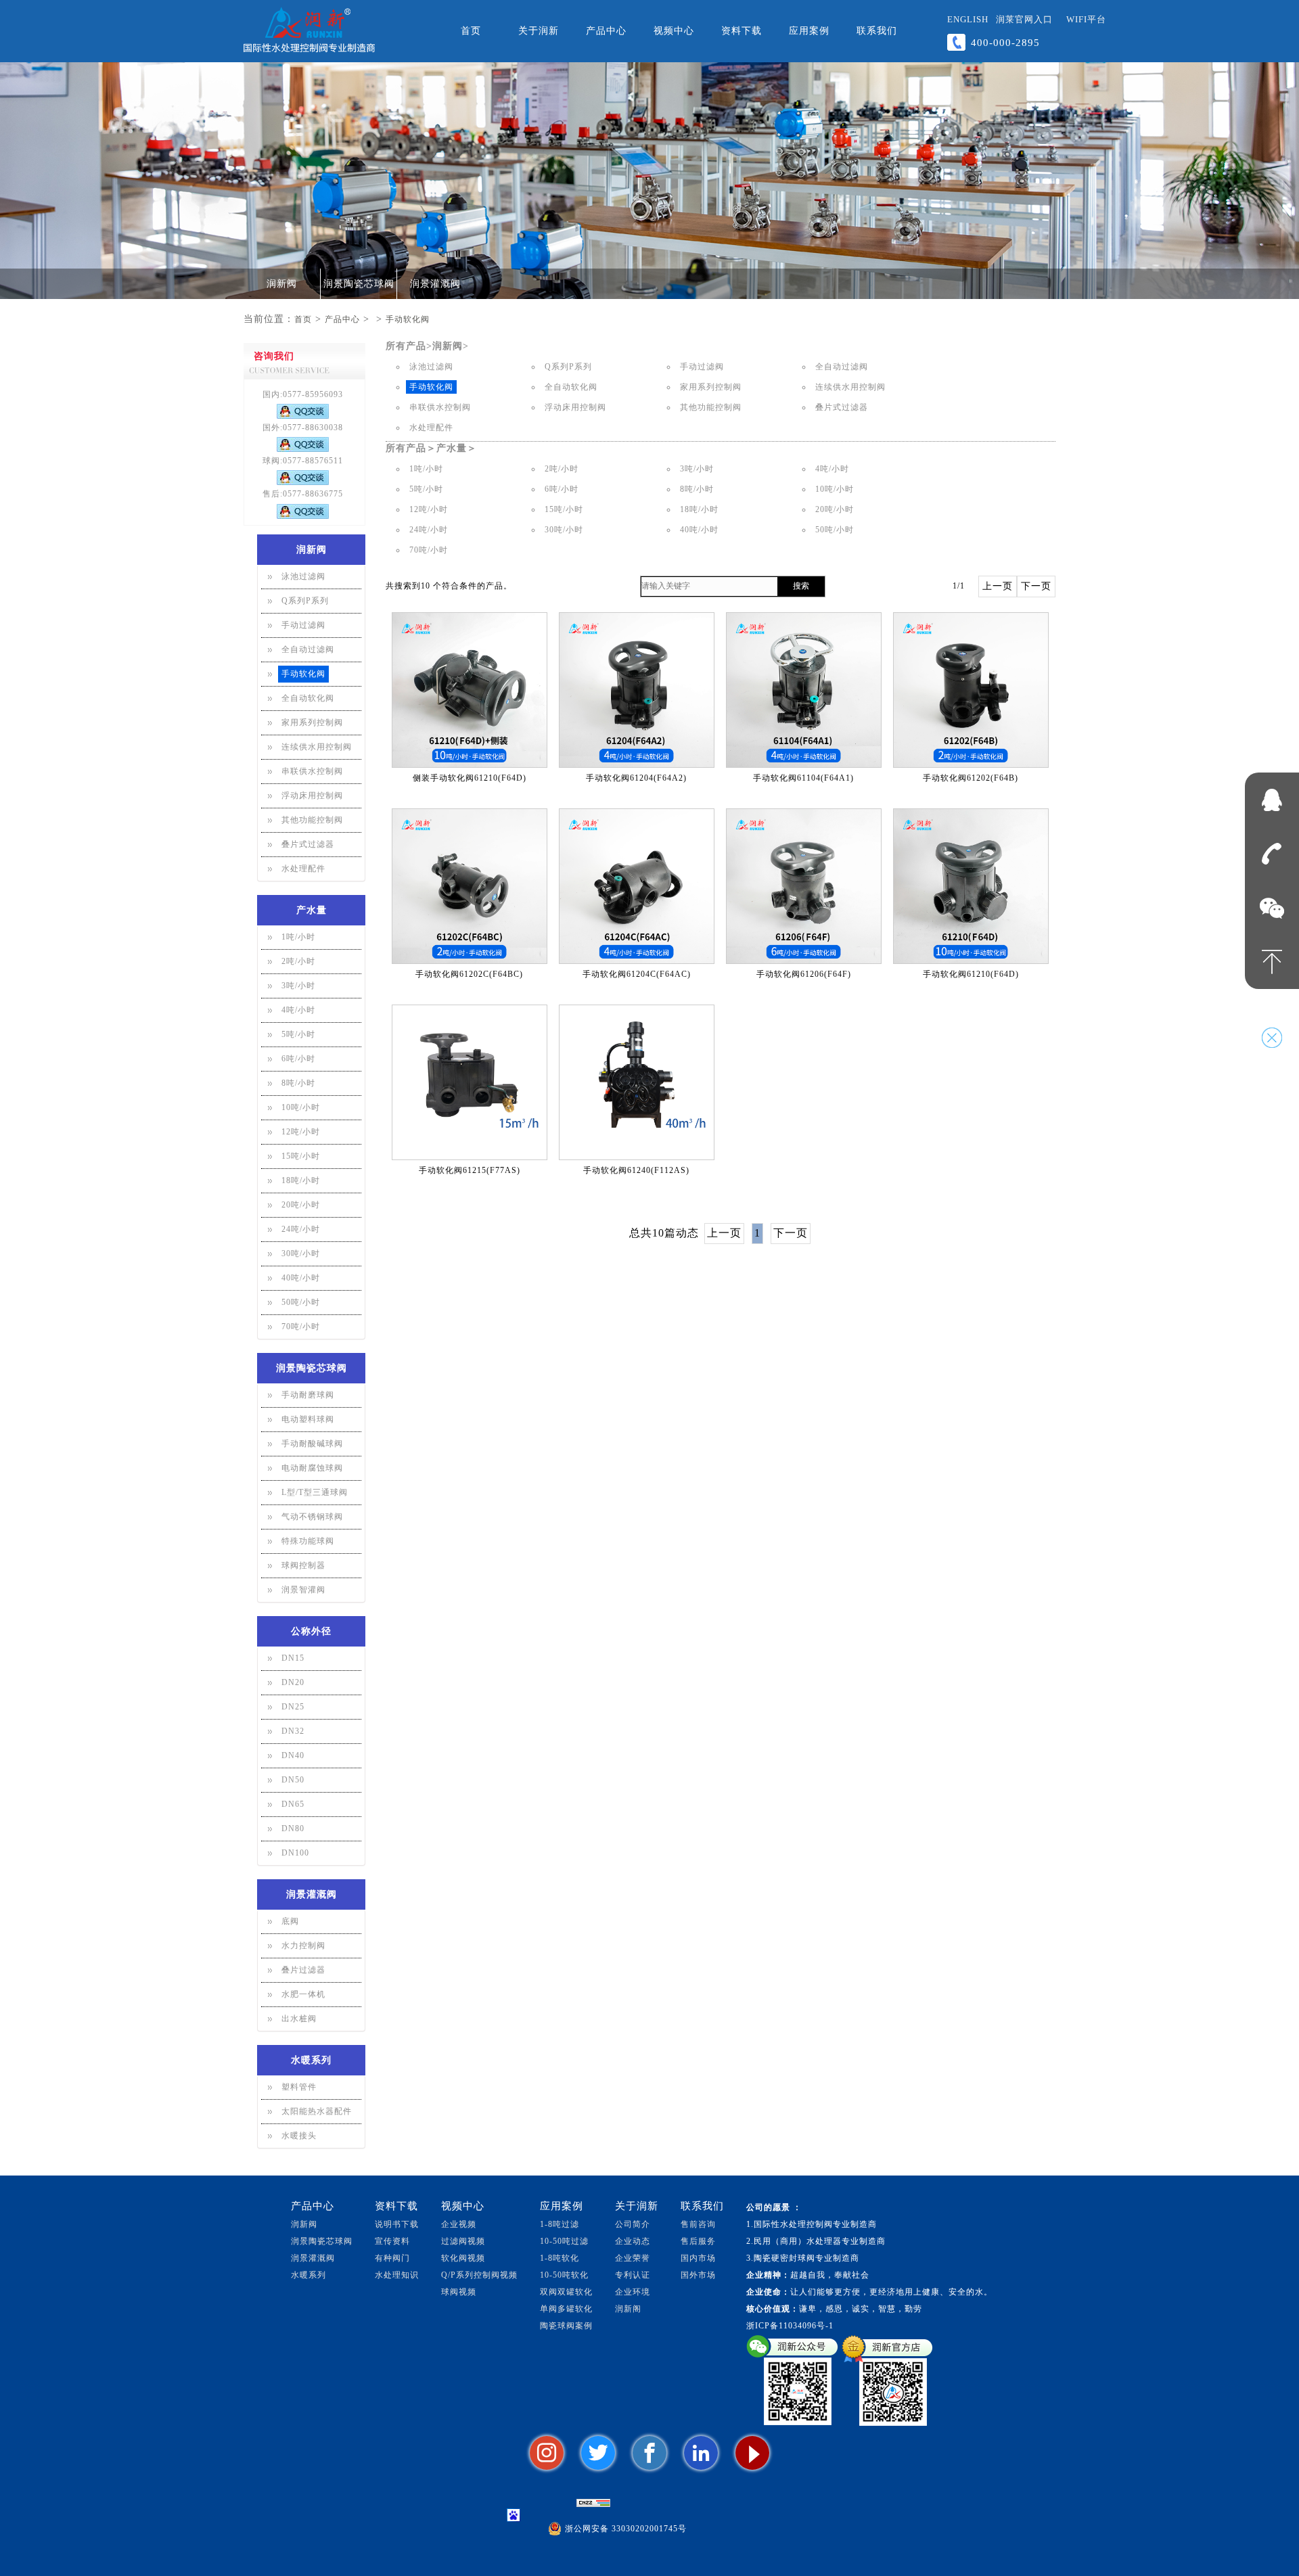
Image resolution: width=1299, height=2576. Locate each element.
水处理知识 (397, 2275)
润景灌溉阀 (435, 284)
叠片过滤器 (303, 1970)
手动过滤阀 (303, 625)
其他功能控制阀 (312, 820)
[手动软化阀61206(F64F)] (804, 886)
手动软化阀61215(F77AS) (470, 1170)
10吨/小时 (301, 1107)
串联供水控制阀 (312, 771)
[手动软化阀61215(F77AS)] (470, 1082)
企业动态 (633, 2241)
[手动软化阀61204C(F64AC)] (637, 886)
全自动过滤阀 (308, 649)
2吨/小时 (298, 961)
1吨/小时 (298, 937)
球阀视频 (459, 2292)
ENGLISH (968, 19)
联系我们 (877, 31)
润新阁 (628, 2309)
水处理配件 (303, 869)
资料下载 (742, 31)
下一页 (1036, 586)
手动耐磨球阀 (308, 1395)
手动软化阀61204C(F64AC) (637, 974)
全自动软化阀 (308, 698)
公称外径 (311, 1631)
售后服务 (698, 2241)
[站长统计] (593, 2503)
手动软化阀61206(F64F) (804, 974)
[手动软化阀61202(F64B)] (971, 690)
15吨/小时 (301, 1156)
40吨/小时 (301, 1278)
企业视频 (459, 2224)
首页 (471, 31)
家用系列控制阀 (312, 722)
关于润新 (539, 31)
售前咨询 (698, 2224)
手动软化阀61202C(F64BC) (469, 974)
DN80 (293, 1828)
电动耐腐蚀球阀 (312, 1468)
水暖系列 (311, 2060)
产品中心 (606, 31)
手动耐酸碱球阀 (312, 1444)
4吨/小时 (298, 1010)
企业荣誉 (633, 2258)
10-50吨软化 (564, 2275)
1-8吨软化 (560, 2258)
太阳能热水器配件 (317, 2111)
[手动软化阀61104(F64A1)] (804, 690)
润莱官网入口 (1024, 19)
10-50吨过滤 (564, 2241)
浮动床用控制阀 (312, 796)
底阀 (290, 1921)
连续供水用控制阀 (317, 747)
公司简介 (633, 2224)
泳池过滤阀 (303, 576)
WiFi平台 (1086, 19)
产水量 (312, 910)
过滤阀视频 (463, 2241)
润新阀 (282, 284)
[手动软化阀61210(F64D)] (971, 886)
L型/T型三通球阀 (315, 1492)
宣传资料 (392, 2241)
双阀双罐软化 (566, 2292)
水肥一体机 (303, 1994)
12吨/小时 (301, 1132)
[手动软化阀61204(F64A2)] (637, 690)
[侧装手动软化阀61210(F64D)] (470, 690)
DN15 (293, 1658)
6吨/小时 (298, 1059)
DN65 (293, 1804)
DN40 (293, 1755)
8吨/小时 (298, 1083)
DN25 (293, 1707)
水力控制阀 (303, 1946)
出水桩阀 (299, 2019)
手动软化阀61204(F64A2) (636, 778)
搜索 (801, 586)
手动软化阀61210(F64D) (971, 974)
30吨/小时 (301, 1253)
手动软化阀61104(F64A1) (803, 778)
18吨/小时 (301, 1180)
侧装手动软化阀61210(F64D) (470, 778)
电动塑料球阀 (308, 1419)
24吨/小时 (301, 1229)
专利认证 (633, 2275)
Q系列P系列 (305, 601)
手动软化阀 (408, 319)
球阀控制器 (303, 1565)
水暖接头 (299, 2136)
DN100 (295, 1853)
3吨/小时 (298, 986)
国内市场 (698, 2258)
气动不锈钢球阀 (312, 1517)
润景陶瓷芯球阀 (359, 284)
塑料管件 (299, 2087)
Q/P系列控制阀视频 (479, 2275)
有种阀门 (392, 2258)
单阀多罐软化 (566, 2309)
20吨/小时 (301, 1205)
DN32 (293, 1731)
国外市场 (698, 2275)
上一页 (998, 586)
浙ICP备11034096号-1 (790, 2326)
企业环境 (633, 2292)
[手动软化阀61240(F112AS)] (637, 1082)
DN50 (293, 1780)
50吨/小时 (301, 1302)
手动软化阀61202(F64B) (971, 778)
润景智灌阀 (303, 1590)
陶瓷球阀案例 (566, 2326)
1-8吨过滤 (560, 2224)
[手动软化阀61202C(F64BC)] (470, 886)
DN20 (293, 1682)
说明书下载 (397, 2224)
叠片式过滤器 (308, 844)
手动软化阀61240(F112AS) (636, 1170)
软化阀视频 (463, 2258)
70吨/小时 (301, 1327)
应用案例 (809, 31)
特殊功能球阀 (308, 1541)
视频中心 (674, 31)
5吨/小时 (298, 1034)
